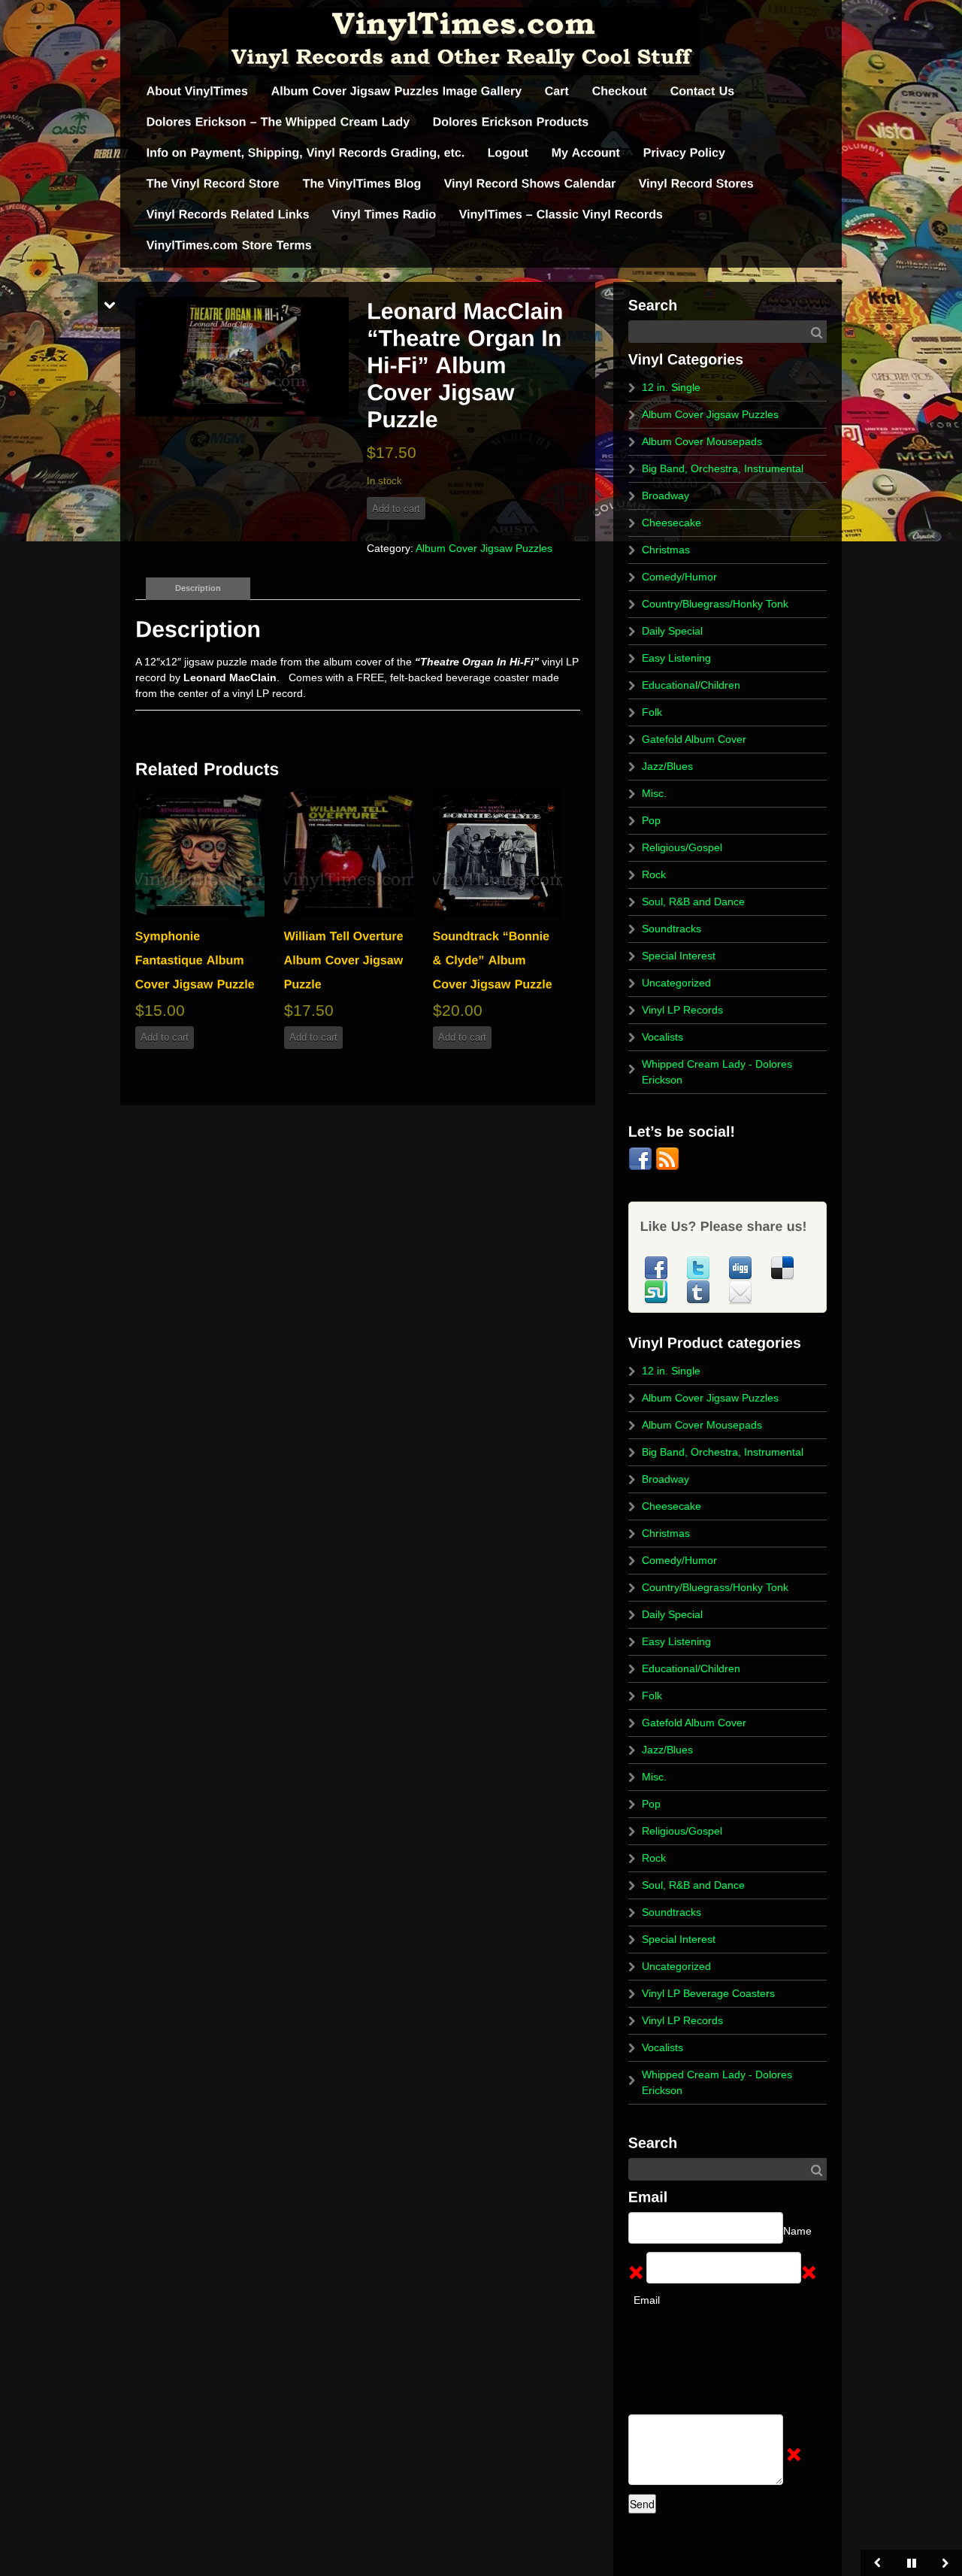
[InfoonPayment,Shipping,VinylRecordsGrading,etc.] (306, 153)
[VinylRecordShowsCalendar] (530, 184)
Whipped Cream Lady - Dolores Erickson (717, 1072)
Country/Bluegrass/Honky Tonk (715, 604)
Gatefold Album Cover (694, 739)
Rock (654, 874)
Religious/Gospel (682, 847)
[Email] (740, 1291)
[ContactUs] (703, 91)
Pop (651, 820)
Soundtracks (672, 929)
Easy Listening (676, 658)
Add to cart (396, 508)
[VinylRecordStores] (696, 184)
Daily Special (672, 631)
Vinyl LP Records (682, 1010)
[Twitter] (700, 1267)
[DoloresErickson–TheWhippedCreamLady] (278, 122)
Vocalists (663, 1037)
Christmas (666, 550)
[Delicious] (782, 1267)
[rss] (667, 1158)
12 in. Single (671, 387)
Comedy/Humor (679, 577)
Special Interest (679, 956)
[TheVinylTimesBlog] (362, 184)
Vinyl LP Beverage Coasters (708, 1993)
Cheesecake (672, 523)
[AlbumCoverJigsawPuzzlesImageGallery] (397, 91)
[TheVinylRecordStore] (213, 184)
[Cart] (557, 91)
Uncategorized (676, 983)
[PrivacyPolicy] (685, 153)
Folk (652, 712)
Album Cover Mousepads (702, 441)
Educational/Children (691, 685)
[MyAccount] (586, 153)
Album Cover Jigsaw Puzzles (484, 548)
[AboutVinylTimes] (198, 91)
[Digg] (742, 1267)
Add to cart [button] (165, 1037)
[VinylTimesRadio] (384, 215)
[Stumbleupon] (658, 1291)
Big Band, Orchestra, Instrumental (723, 468)
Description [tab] (198, 588)
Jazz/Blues (667, 766)
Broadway (666, 496)
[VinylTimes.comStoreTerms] (229, 245)
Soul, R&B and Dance (693, 902)
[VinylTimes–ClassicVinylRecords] (561, 215)
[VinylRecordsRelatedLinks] (228, 215)
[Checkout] (620, 91)
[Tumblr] (700, 1291)
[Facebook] (642, 1158)
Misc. (654, 793)
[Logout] (508, 153)
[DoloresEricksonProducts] (511, 122)
